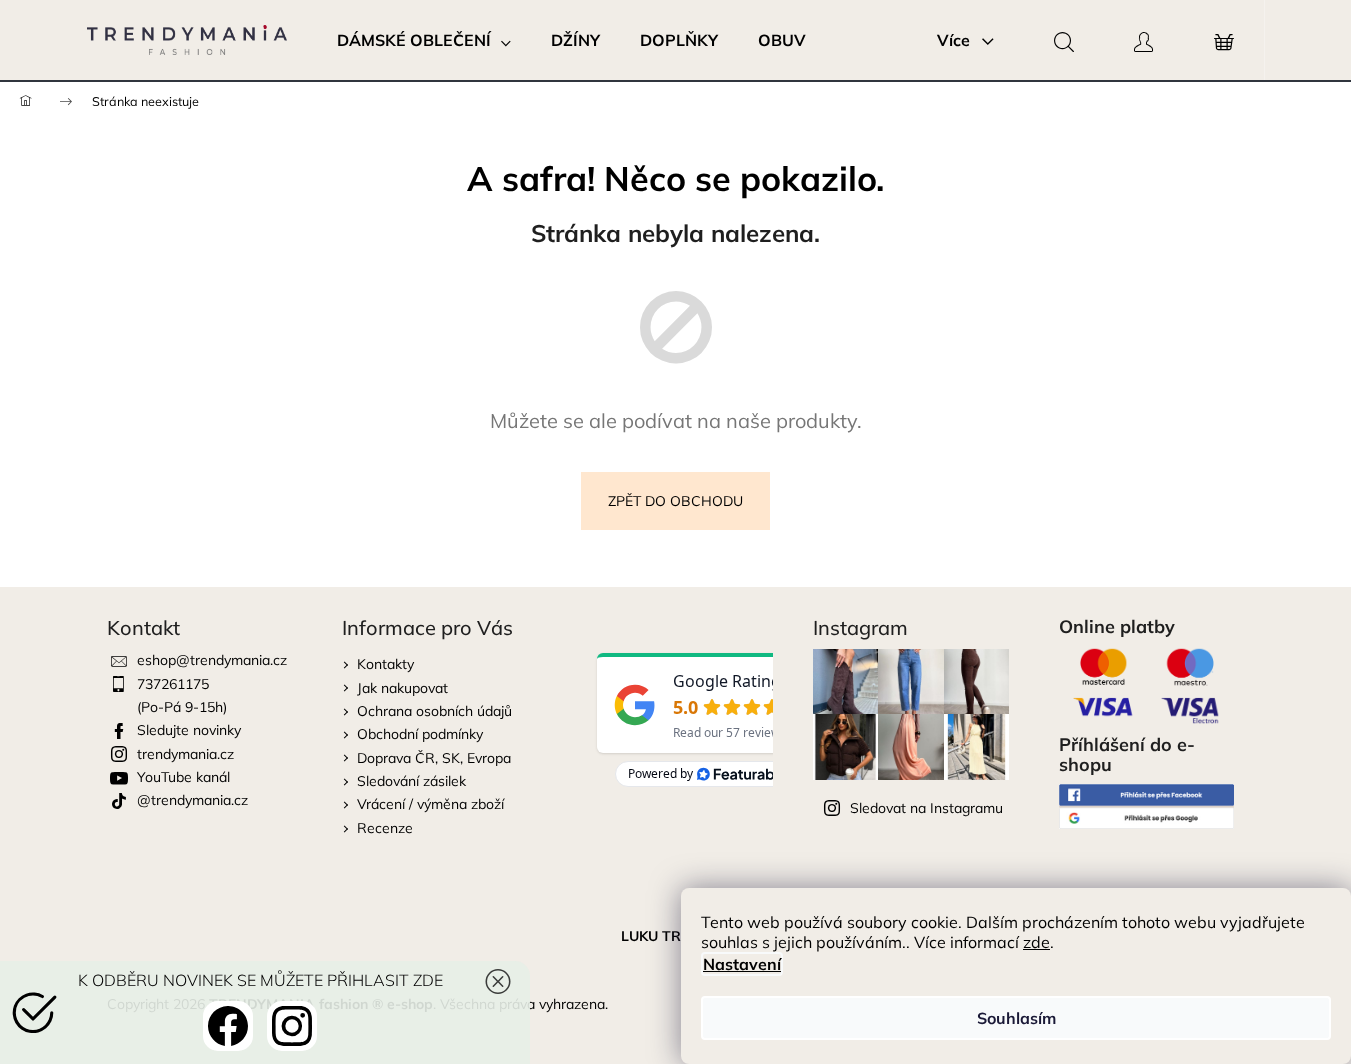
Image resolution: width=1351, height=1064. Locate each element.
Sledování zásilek (411, 781)
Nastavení (742, 964)
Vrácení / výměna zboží (430, 804)
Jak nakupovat (402, 688)
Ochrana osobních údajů (434, 711)
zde (1036, 942)
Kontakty (385, 664)
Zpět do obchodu (675, 501)
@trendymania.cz (192, 800)
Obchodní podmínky (420, 734)
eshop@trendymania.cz (212, 660)
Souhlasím (1016, 1018)
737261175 (173, 684)
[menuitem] (424, 40)
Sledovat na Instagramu (926, 808)
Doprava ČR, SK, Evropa (434, 758)
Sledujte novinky (189, 730)
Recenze (385, 828)
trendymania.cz (185, 754)
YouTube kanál (183, 777)
